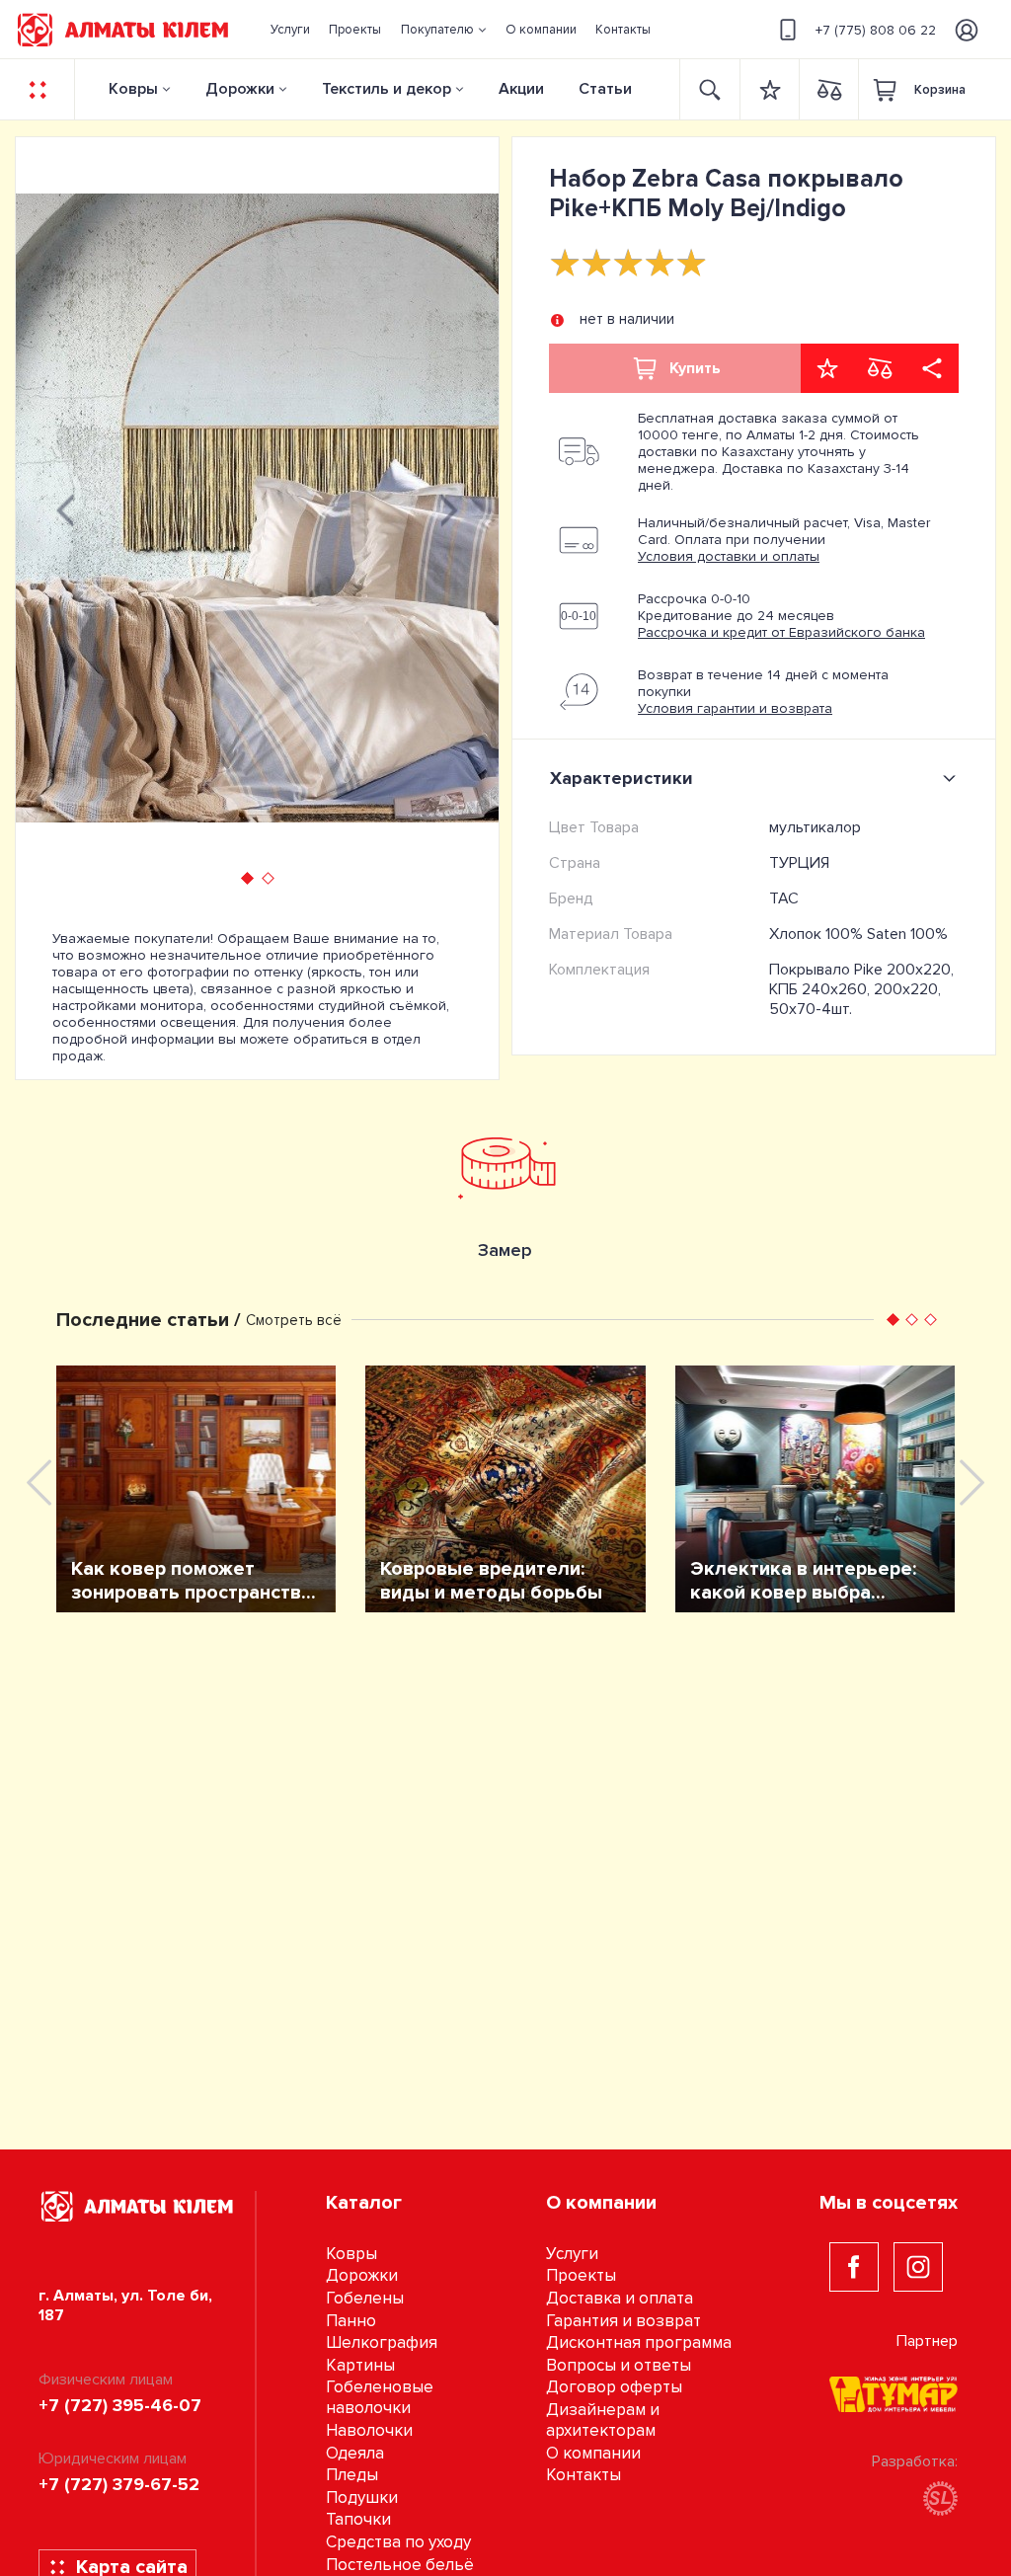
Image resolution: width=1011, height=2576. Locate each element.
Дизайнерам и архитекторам (603, 2420)
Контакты (583, 2475)
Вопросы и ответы (619, 2365)
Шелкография (382, 2342)
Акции (521, 89)
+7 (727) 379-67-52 (119, 2484)
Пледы (352, 2475)
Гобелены (365, 2298)
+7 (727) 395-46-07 (120, 2405)
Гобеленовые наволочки (380, 2397)
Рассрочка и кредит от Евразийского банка (781, 632)
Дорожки (240, 89)
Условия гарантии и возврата (735, 708)
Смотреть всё (294, 1320)
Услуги (572, 2254)
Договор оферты (614, 2387)
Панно (351, 2321)
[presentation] (65, 507)
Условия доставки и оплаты (729, 556)
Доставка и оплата (620, 2298)
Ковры (133, 89)
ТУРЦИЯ (799, 863)
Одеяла (355, 2453)
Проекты (581, 2275)
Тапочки (358, 2519)
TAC (784, 898)
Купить (695, 368)
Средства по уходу (398, 2542)
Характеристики (622, 778)
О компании (593, 2453)
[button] (443, 30)
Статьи (605, 89)
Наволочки (369, 2430)
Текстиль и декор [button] (387, 89)
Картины (360, 2365)
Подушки (362, 2498)
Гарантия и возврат (623, 2321)
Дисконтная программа (639, 2342)
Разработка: (915, 2461)
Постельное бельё (400, 2565)
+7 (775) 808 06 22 (876, 30)
